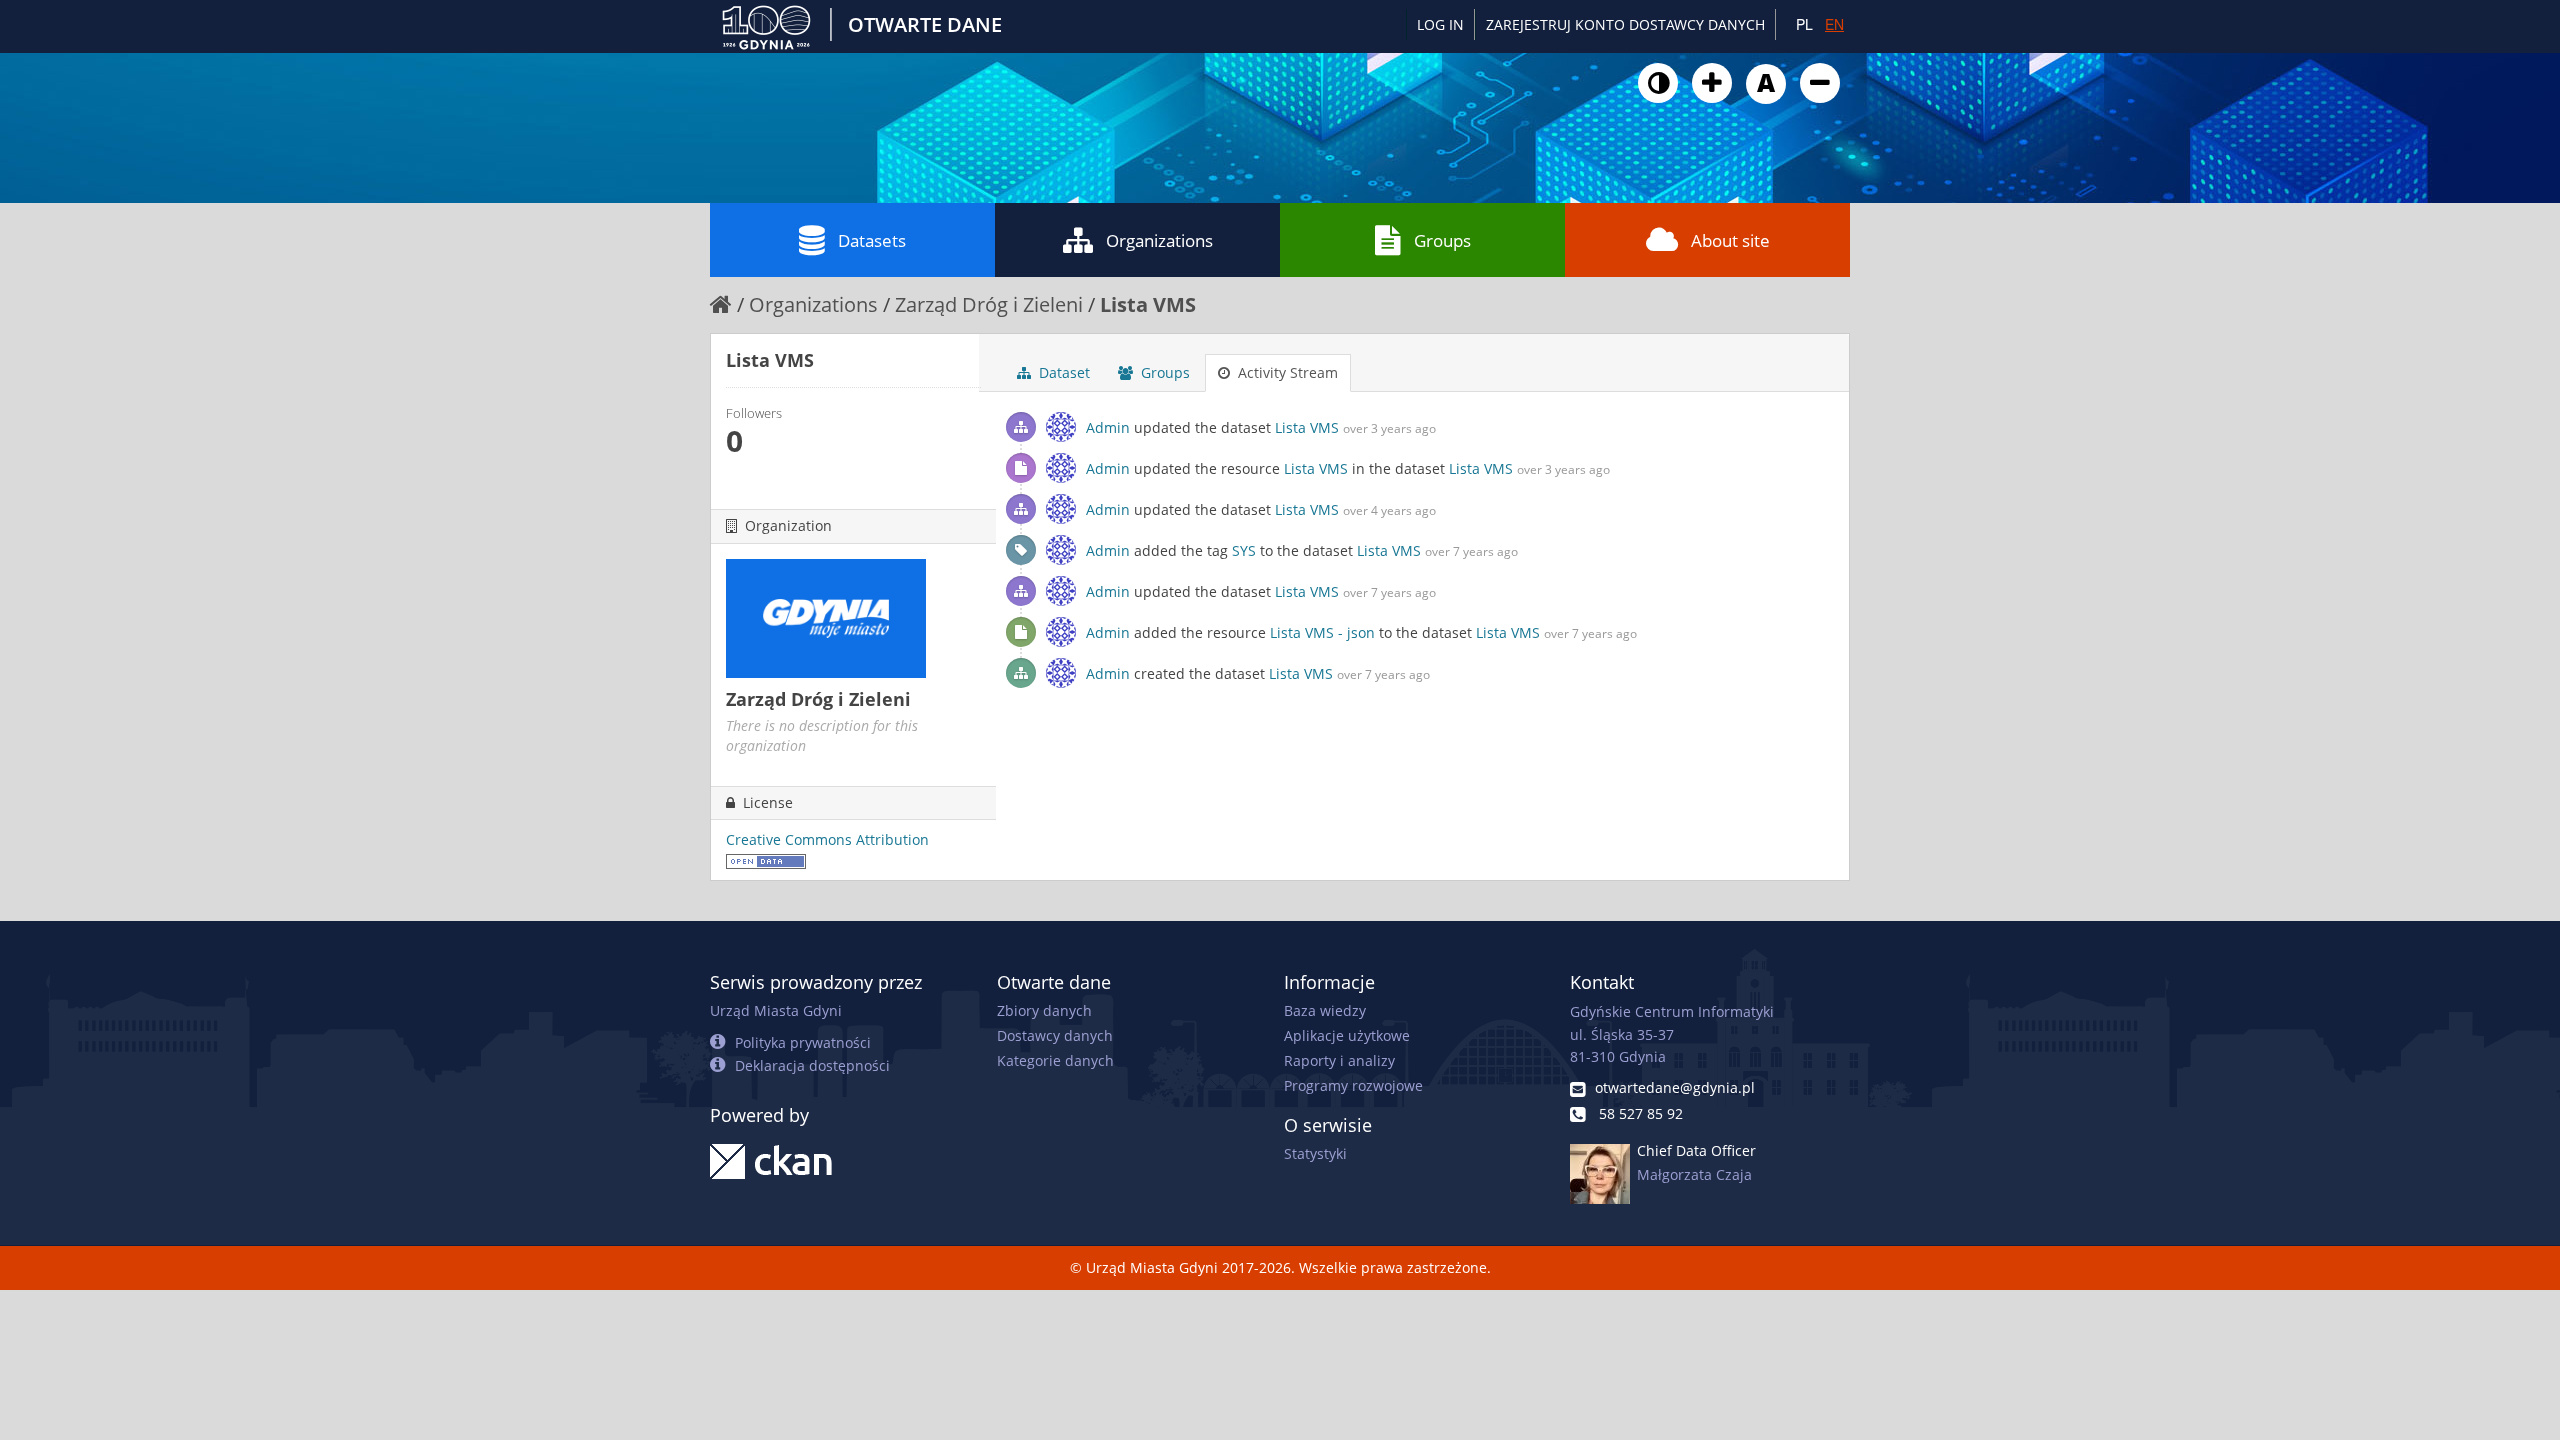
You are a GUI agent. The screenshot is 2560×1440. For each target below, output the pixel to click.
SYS (1244, 550)
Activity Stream (1286, 372)
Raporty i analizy (1339, 1060)
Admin (1108, 427)
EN (1834, 24)
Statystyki (1315, 1153)
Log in (1440, 24)
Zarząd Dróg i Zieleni (989, 304)
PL (1804, 24)
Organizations (1159, 240)
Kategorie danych (1055, 1060)
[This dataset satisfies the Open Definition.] (766, 859)
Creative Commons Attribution (827, 839)
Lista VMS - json (1322, 632)
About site (1730, 240)
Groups (1442, 240)
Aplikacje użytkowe (1347, 1035)
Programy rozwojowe (1353, 1085)
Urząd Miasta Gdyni (776, 1010)
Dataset (1062, 372)
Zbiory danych (1044, 1010)
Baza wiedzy (1325, 1010)
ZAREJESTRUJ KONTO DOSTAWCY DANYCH (1625, 24)
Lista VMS (1148, 304)
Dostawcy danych (1055, 1035)
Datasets (872, 240)
